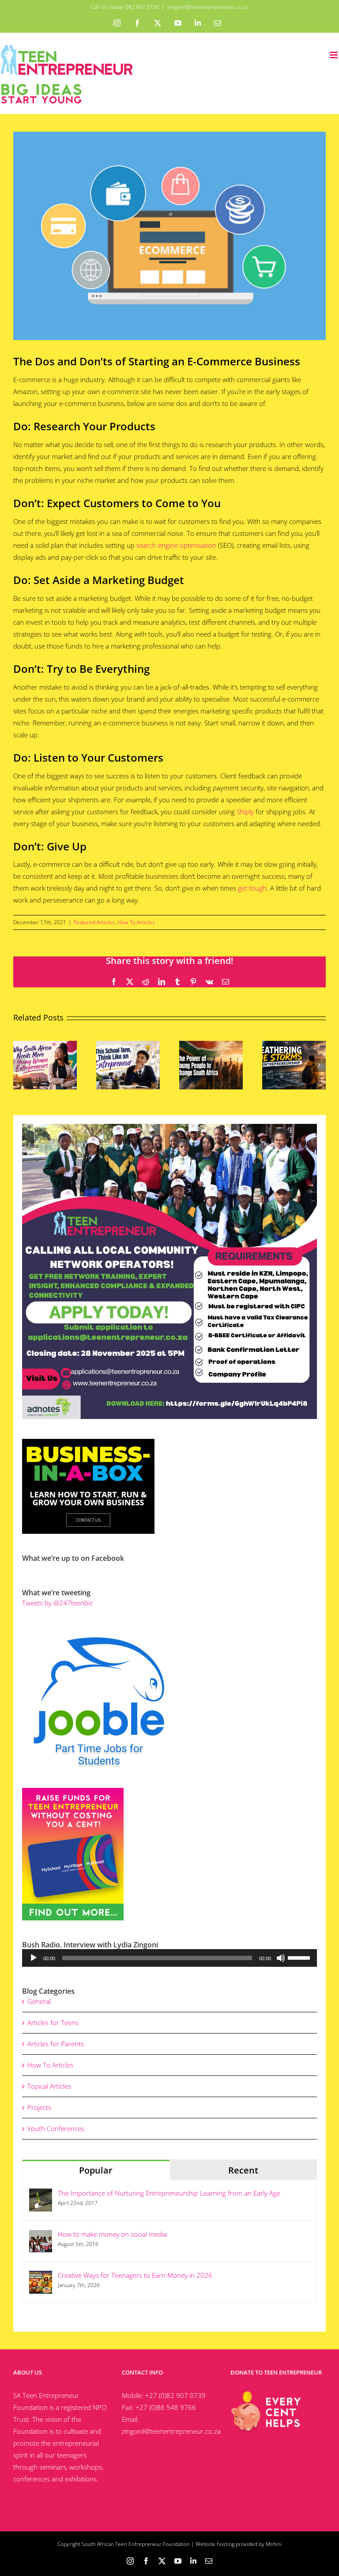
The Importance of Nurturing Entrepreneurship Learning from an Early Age (169, 2193)
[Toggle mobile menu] (334, 55)
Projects (39, 2107)
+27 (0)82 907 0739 (175, 2395)
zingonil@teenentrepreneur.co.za (208, 7)
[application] (169, 1958)
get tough (252, 888)
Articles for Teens (53, 2022)
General (39, 2001)
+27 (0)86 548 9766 (166, 2407)
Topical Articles (49, 2086)
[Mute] (281, 1958)
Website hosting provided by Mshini (239, 2544)
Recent (243, 2170)
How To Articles (136, 922)
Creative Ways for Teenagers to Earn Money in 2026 (135, 2275)
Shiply (245, 812)
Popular (96, 2170)
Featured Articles (94, 922)
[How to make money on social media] (41, 2235)
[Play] (34, 1958)
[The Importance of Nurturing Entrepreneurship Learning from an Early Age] (41, 2194)
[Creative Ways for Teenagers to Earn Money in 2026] (41, 2276)
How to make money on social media (112, 2234)
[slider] (300, 1957)
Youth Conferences (56, 2128)
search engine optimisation (176, 545)
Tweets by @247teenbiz (57, 1603)
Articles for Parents (56, 2044)
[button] (20, 1065)
